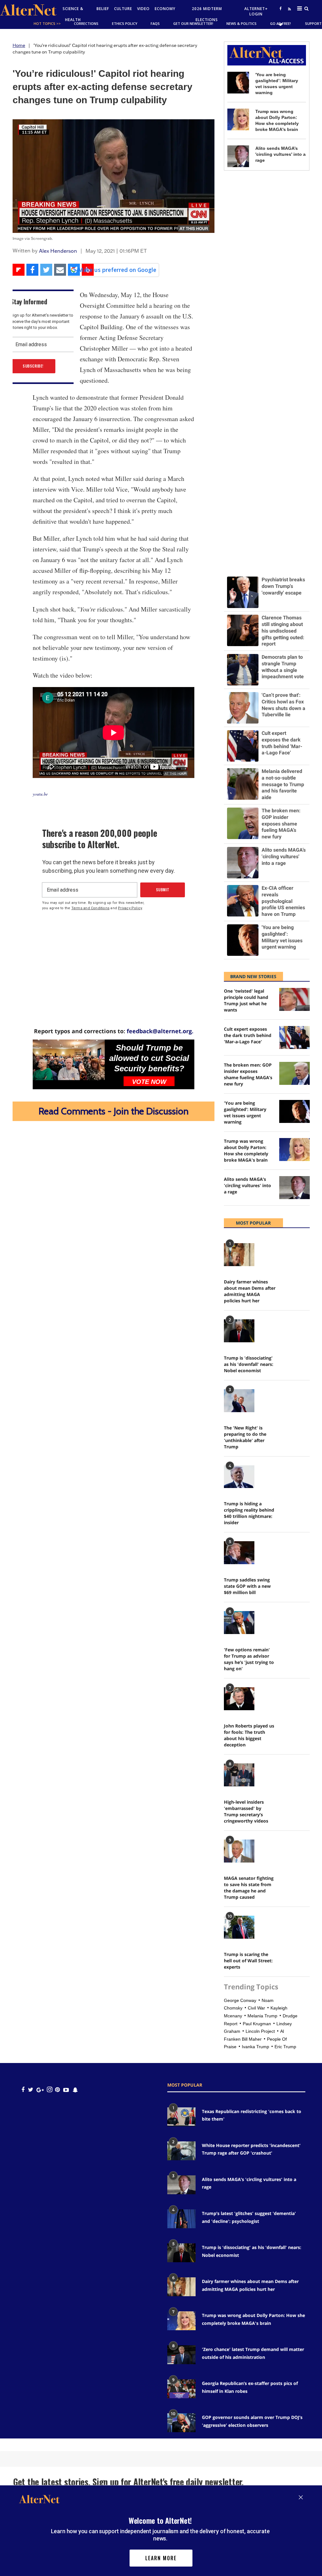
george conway (240, 2000)
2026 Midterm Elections (207, 14)
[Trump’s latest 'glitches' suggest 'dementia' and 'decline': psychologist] (181, 2219)
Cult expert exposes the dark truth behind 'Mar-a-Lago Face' (248, 1035)
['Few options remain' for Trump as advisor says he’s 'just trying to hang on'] (239, 1623)
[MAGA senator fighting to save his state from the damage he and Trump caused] (239, 1851)
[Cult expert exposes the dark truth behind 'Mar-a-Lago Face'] (294, 1037)
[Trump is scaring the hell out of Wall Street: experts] (239, 1927)
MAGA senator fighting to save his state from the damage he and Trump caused (249, 1888)
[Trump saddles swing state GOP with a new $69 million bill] (239, 1553)
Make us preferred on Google (117, 270)
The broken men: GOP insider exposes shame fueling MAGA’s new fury (248, 1074)
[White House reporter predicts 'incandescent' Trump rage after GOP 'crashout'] (181, 2151)
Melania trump (262, 2016)
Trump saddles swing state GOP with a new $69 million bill (247, 1586)
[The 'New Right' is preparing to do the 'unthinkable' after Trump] (239, 1401)
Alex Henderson (58, 251)
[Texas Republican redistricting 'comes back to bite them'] (181, 2117)
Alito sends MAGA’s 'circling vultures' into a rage (280, 154)
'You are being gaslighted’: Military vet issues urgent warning (245, 1112)
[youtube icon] (66, 2090)
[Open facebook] (280, 8)
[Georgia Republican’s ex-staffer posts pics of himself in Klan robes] (181, 2389)
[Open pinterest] (57, 2090)
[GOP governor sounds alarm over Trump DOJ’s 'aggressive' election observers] (181, 2423)
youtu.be (40, 794)
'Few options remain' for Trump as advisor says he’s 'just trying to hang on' (249, 1659)
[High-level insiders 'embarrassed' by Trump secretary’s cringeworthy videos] (239, 1775)
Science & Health (73, 14)
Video (143, 9)
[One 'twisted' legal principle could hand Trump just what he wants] (294, 999)
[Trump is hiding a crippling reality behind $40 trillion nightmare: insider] (239, 1477)
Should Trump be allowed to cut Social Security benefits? (149, 1058)
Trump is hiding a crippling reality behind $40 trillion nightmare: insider (249, 1513)
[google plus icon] (40, 2090)
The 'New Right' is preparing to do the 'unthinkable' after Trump (245, 1437)
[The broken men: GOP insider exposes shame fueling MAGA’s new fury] (294, 1073)
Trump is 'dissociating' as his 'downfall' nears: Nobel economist (249, 1364)
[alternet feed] (289, 16)
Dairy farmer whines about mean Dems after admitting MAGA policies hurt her (250, 1291)
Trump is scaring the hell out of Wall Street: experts (248, 1961)
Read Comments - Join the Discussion (114, 1111)
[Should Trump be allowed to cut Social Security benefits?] (69, 1060)
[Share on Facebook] (32, 270)
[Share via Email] (60, 270)
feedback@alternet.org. (160, 1031)
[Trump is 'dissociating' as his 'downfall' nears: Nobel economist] (239, 1331)
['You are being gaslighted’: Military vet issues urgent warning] (238, 83)
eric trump (285, 2047)
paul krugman (257, 2024)
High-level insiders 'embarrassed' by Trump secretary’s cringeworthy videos (246, 1811)
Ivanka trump (255, 2047)
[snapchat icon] (75, 2090)
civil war (256, 2008)
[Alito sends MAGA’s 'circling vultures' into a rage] (238, 156)
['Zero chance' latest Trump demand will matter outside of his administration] (181, 2355)
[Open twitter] (280, 24)
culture (123, 9)
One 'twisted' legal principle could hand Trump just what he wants (246, 1000)
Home (19, 45)
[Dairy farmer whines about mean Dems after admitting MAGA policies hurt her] (239, 1255)
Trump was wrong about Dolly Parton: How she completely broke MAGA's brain (246, 1150)
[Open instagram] (50, 2090)
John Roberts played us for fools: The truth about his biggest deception (249, 1735)
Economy (165, 9)
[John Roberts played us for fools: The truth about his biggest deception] (239, 1699)
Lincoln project (260, 2031)
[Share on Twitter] (46, 270)
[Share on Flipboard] (19, 270)
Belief (103, 9)
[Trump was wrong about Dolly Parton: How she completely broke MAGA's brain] (238, 119)
